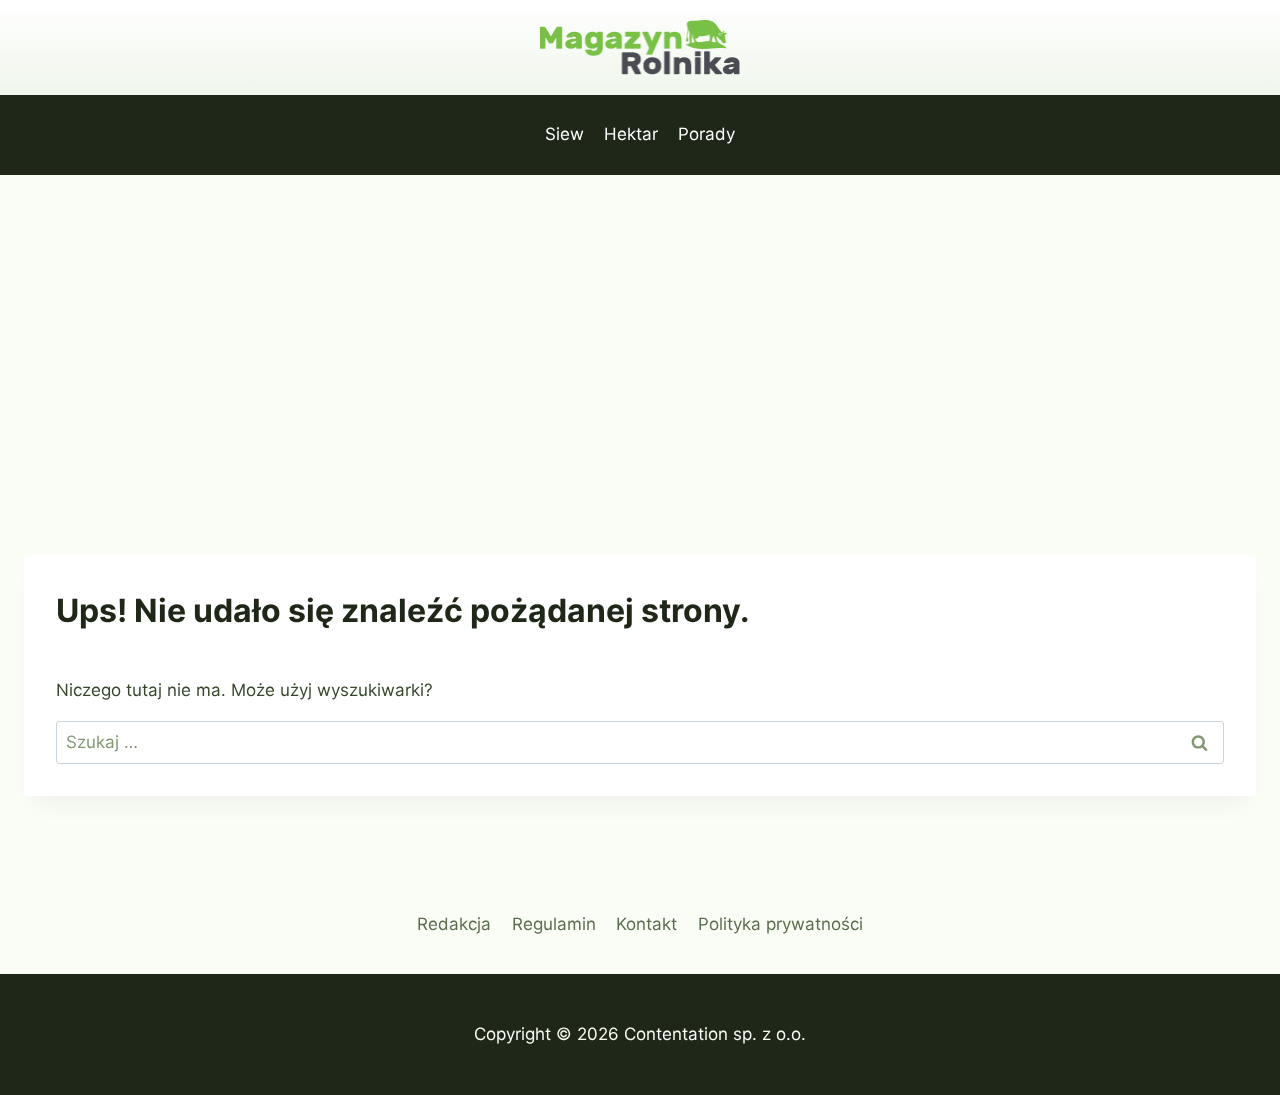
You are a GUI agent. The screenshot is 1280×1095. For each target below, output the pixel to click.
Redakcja (454, 924)
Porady (706, 134)
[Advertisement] (640, 325)
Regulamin (554, 924)
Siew (564, 134)
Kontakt (646, 924)
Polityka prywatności (780, 924)
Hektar (631, 134)
